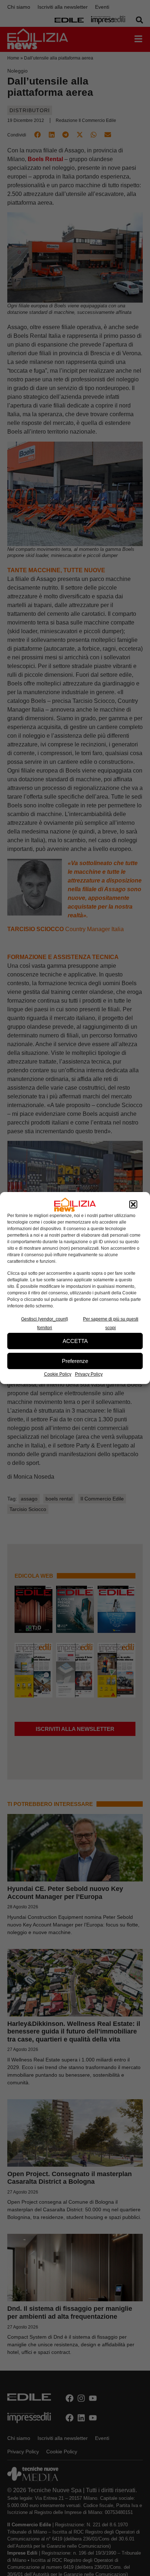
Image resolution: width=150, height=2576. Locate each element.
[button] (133, 1205)
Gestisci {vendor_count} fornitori (45, 1323)
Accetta (75, 1341)
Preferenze (75, 1361)
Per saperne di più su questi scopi (111, 1323)
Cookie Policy (58, 1374)
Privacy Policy (89, 1374)
